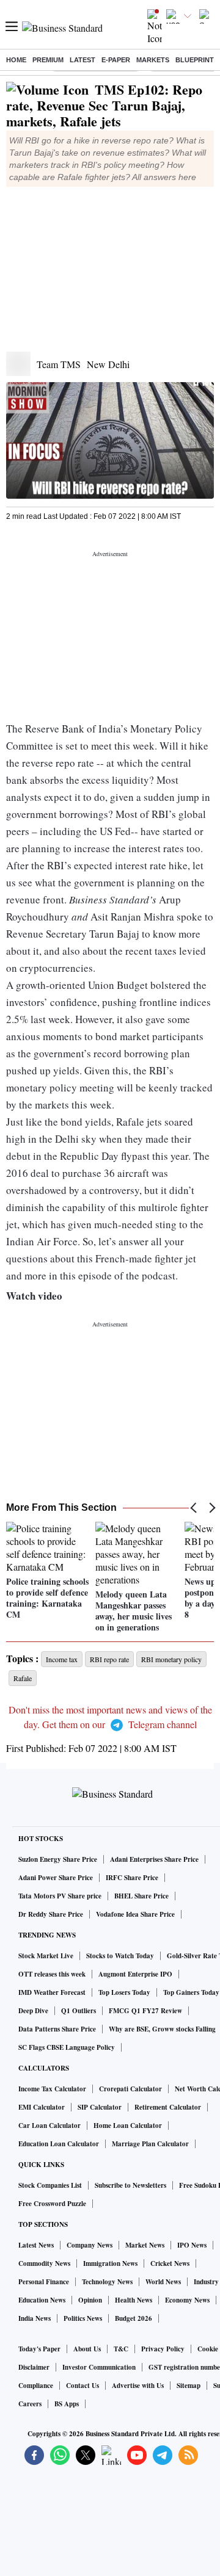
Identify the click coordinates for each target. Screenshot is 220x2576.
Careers (30, 2404)
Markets (153, 60)
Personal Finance (44, 2282)
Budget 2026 (134, 2318)
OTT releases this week (52, 1974)
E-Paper (116, 60)
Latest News (36, 2245)
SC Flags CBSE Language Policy (67, 2047)
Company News (90, 2245)
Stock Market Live (46, 1956)
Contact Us (82, 2386)
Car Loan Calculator (50, 2126)
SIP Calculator (100, 2107)
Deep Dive (33, 2011)
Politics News (83, 2318)
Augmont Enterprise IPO (135, 1974)
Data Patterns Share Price (57, 2029)
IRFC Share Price (132, 1878)
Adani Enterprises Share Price (154, 1859)
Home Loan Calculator (128, 2126)
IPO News (192, 2245)
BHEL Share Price (141, 1896)
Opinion (90, 2300)
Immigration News (110, 2263)
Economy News (187, 2300)
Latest (82, 60)
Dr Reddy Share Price (51, 1914)
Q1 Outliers (79, 2011)
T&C (121, 2349)
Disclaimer (34, 2367)
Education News (42, 2300)
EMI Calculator (42, 2107)
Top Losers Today (124, 1992)
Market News (145, 2245)
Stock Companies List (50, 2185)
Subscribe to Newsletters (130, 2185)
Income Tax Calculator (52, 2089)
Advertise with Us (138, 2386)
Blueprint (195, 60)
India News (35, 2318)
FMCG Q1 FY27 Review (145, 2011)
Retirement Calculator (168, 2107)
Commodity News (44, 2263)
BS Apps (67, 2404)
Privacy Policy (163, 2349)
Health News (134, 2300)
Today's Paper (39, 2349)
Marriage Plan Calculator (150, 2144)
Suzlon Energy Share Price (58, 1859)
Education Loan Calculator (59, 2144)
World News (163, 2282)
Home (16, 60)
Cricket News (170, 2263)
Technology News (107, 2282)
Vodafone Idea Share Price (135, 1914)
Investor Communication (99, 2367)
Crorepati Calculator (130, 2089)
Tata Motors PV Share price (60, 1896)
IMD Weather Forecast (52, 1992)
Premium (48, 60)
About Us (87, 2349)
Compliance (36, 2386)
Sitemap (189, 2386)
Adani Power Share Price (56, 1878)
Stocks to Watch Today (120, 1956)
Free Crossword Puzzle (52, 2204)
